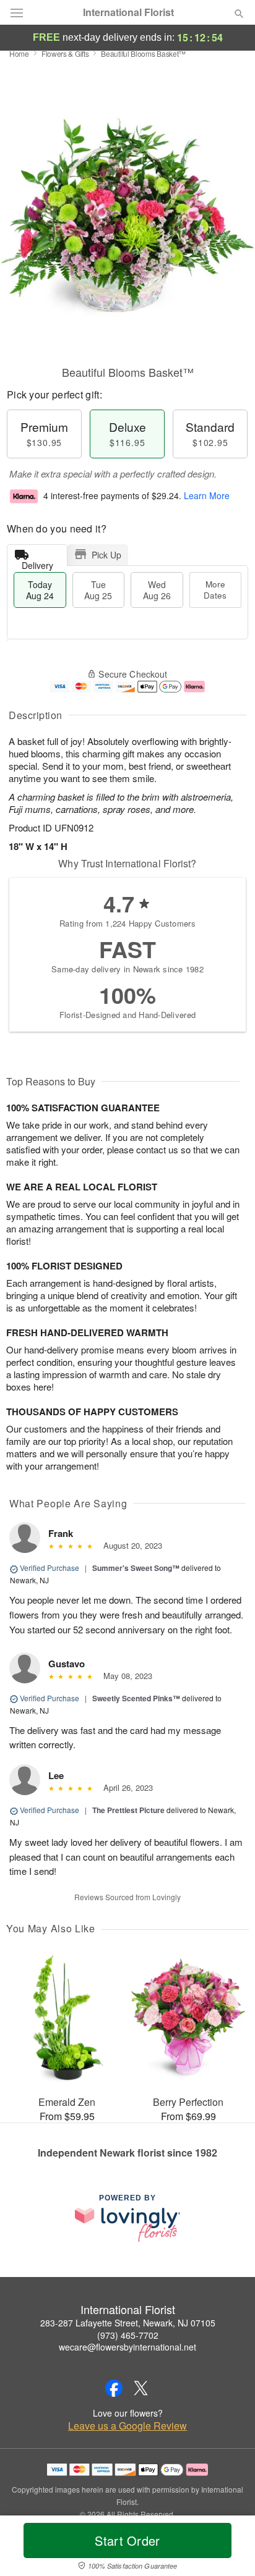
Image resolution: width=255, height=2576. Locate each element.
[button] (229, 2548)
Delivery (37, 562)
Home (19, 53)
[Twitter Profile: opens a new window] (141, 2388)
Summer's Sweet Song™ (136, 1568)
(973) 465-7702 (128, 2335)
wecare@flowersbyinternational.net (127, 2347)
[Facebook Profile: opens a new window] (114, 2388)
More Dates (215, 590)
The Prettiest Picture (128, 1810)
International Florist (128, 12)
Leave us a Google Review (127, 2426)
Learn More (207, 495)
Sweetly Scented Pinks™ (136, 1698)
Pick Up (106, 555)
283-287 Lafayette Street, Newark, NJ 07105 (128, 2323)
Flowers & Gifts (65, 53)
